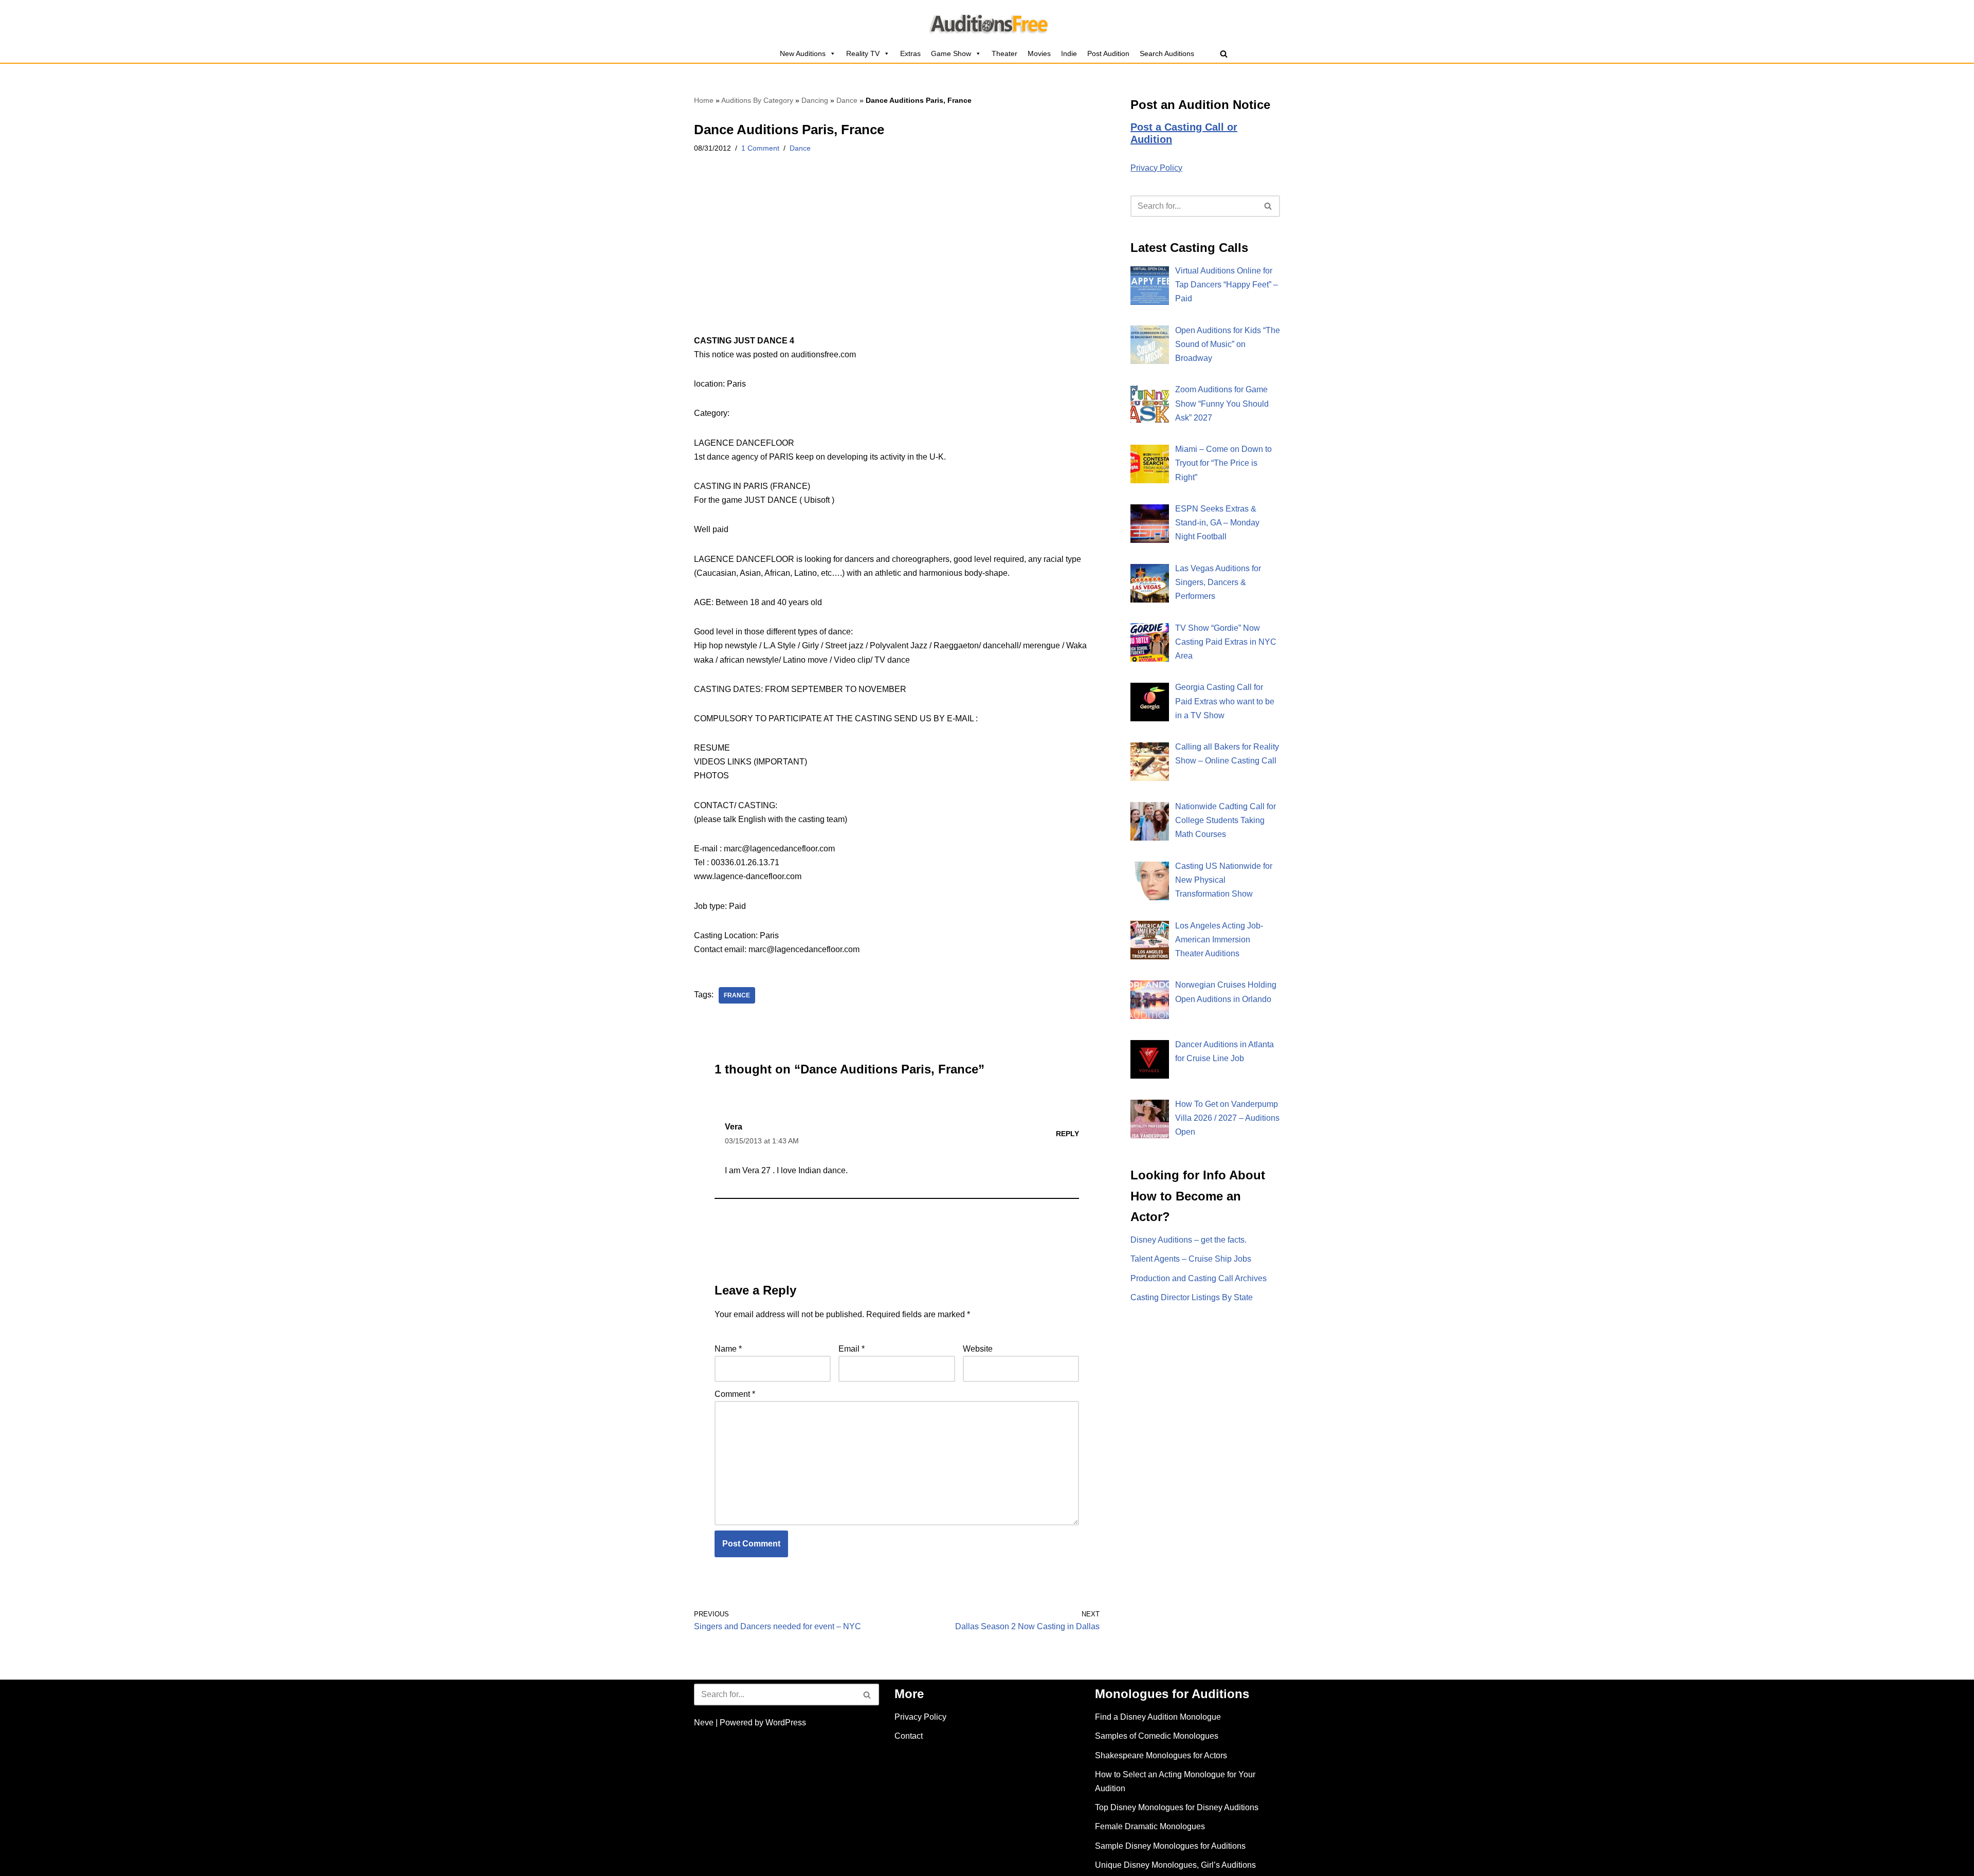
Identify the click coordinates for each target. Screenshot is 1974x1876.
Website (978, 1349)
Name (728, 1349)
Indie (1069, 53)
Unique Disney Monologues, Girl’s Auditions (1175, 1865)
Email (852, 1349)
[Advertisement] (897, 258)
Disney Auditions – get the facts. (1189, 1240)
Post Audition (1108, 53)
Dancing (815, 100)
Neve (704, 1723)
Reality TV (863, 53)
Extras (910, 53)
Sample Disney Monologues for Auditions (1170, 1846)
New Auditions (803, 53)
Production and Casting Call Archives (1199, 1278)
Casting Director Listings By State (1192, 1297)
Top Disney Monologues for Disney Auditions (1177, 1807)
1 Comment (760, 148)
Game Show (951, 53)
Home (704, 100)
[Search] (1224, 54)
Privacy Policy (1156, 168)
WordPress (786, 1723)
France (737, 995)
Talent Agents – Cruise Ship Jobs (1191, 1259)
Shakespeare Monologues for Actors (1161, 1755)
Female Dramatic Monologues (1150, 1826)
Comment (735, 1394)
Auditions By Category (757, 100)
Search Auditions (1167, 53)
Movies (1039, 53)
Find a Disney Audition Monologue (1158, 1717)
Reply (1067, 1134)
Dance (847, 100)
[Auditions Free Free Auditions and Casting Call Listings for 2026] (987, 22)
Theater (1004, 53)
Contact (909, 1736)
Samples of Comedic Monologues (1157, 1736)
